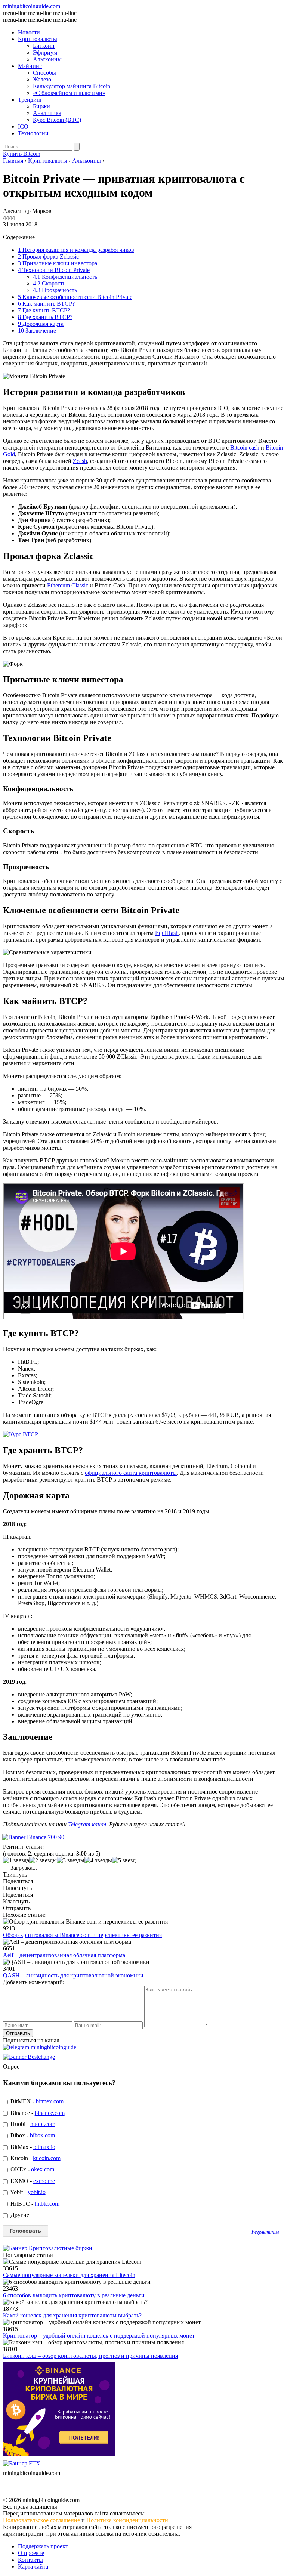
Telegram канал (87, 1824)
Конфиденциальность (65, 277)
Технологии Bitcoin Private (54, 270)
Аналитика (47, 113)
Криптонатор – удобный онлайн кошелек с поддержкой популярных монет (99, 2336)
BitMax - (32, 2147)
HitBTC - (34, 2204)
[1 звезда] (16, 1860)
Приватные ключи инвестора (58, 263)
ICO (23, 126)
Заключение (37, 331)
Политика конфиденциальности (127, 2520)
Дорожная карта (41, 324)
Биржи (41, 106)
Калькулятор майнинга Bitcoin (72, 86)
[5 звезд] (124, 1860)
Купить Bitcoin (22, 154)
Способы (44, 73)
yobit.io (37, 2192)
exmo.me (44, 2181)
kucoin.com (47, 2158)
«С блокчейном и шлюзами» (69, 93)
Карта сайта (33, 2566)
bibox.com (42, 2135)
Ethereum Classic (68, 585)
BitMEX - (36, 2101)
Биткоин (44, 46)
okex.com (43, 2169)
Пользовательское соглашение (41, 2520)
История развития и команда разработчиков (76, 250)
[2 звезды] (43, 1860)
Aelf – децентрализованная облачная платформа (64, 1955)
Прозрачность (55, 290)
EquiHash (167, 933)
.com (32, 6)
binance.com (50, 2113)
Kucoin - (35, 2158)
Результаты (265, 2232)
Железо (42, 79)
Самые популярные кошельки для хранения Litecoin (69, 2275)
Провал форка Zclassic (48, 257)
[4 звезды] (98, 1860)
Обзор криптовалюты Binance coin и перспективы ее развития (82, 1935)
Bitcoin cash (245, 447)
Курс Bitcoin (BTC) (57, 120)
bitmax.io (44, 2147)
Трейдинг (30, 100)
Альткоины (47, 59)
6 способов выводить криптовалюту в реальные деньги (74, 2295)
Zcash (80, 461)
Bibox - (32, 2135)
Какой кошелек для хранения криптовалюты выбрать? (72, 2315)
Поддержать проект (43, 2546)
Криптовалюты (38, 39)
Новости (29, 32)
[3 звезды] (71, 1860)
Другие (19, 2215)
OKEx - (32, 2169)
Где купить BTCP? (44, 310)
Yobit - (27, 2192)
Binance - (37, 2113)
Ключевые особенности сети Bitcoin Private (75, 297)
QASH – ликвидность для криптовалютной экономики (73, 1975)
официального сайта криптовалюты (131, 1473)
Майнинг (30, 66)
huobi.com (43, 2124)
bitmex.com (50, 2101)
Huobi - (32, 2124)
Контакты (30, 2560)
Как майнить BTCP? (46, 304)
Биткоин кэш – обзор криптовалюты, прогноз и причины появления (90, 2356)
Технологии (33, 133)
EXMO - (32, 2181)
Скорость (49, 283)
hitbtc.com (47, 2204)
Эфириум (45, 52)
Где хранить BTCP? (45, 317)
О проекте (31, 2553)
